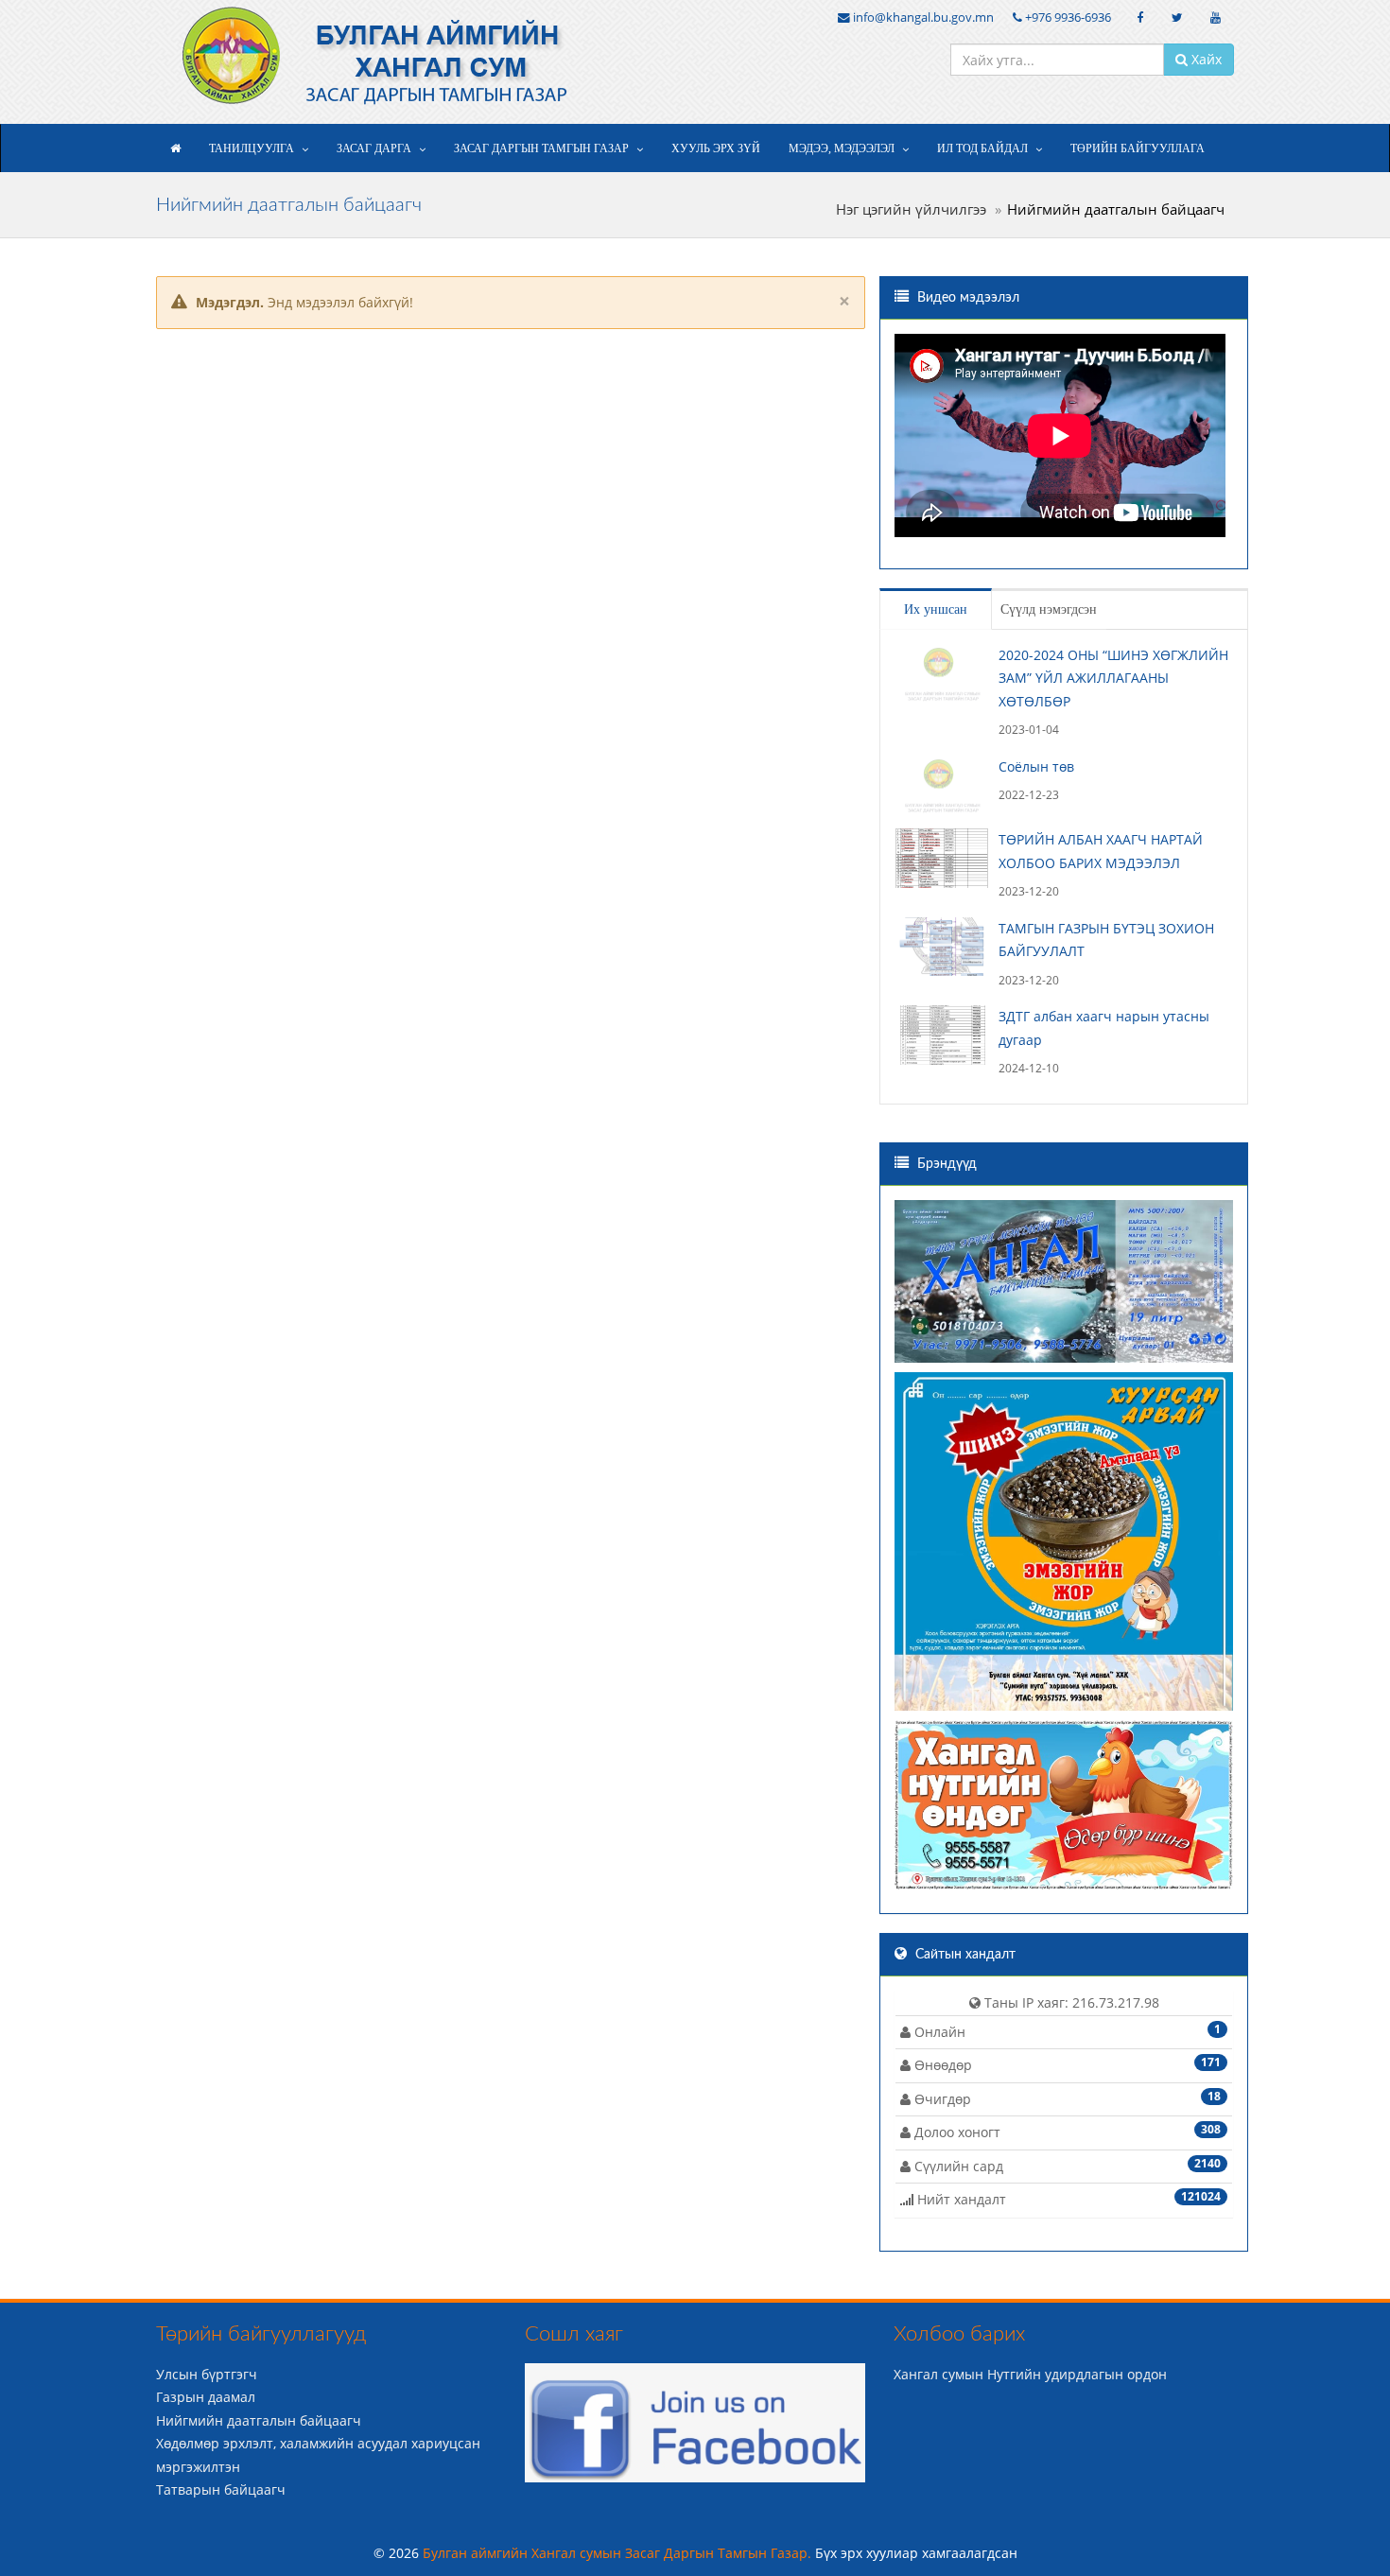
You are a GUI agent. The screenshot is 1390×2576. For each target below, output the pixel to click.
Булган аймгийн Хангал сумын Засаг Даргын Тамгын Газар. (619, 2553)
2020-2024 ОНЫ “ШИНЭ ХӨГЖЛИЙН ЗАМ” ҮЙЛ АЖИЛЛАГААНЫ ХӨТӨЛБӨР (1113, 678)
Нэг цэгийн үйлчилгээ (911, 209)
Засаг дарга (374, 148)
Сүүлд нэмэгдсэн (1049, 609)
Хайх (1205, 59)
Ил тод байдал (982, 148)
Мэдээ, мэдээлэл (842, 148)
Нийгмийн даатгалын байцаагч (259, 2420)
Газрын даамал (206, 2397)
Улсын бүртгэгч (207, 2374)
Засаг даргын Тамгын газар (541, 148)
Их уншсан (936, 609)
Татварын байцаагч (221, 2489)
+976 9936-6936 (1067, 17)
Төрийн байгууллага (1138, 148)
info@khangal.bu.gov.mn (922, 17)
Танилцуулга (252, 148)
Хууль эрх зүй (716, 148)
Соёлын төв (1036, 766)
